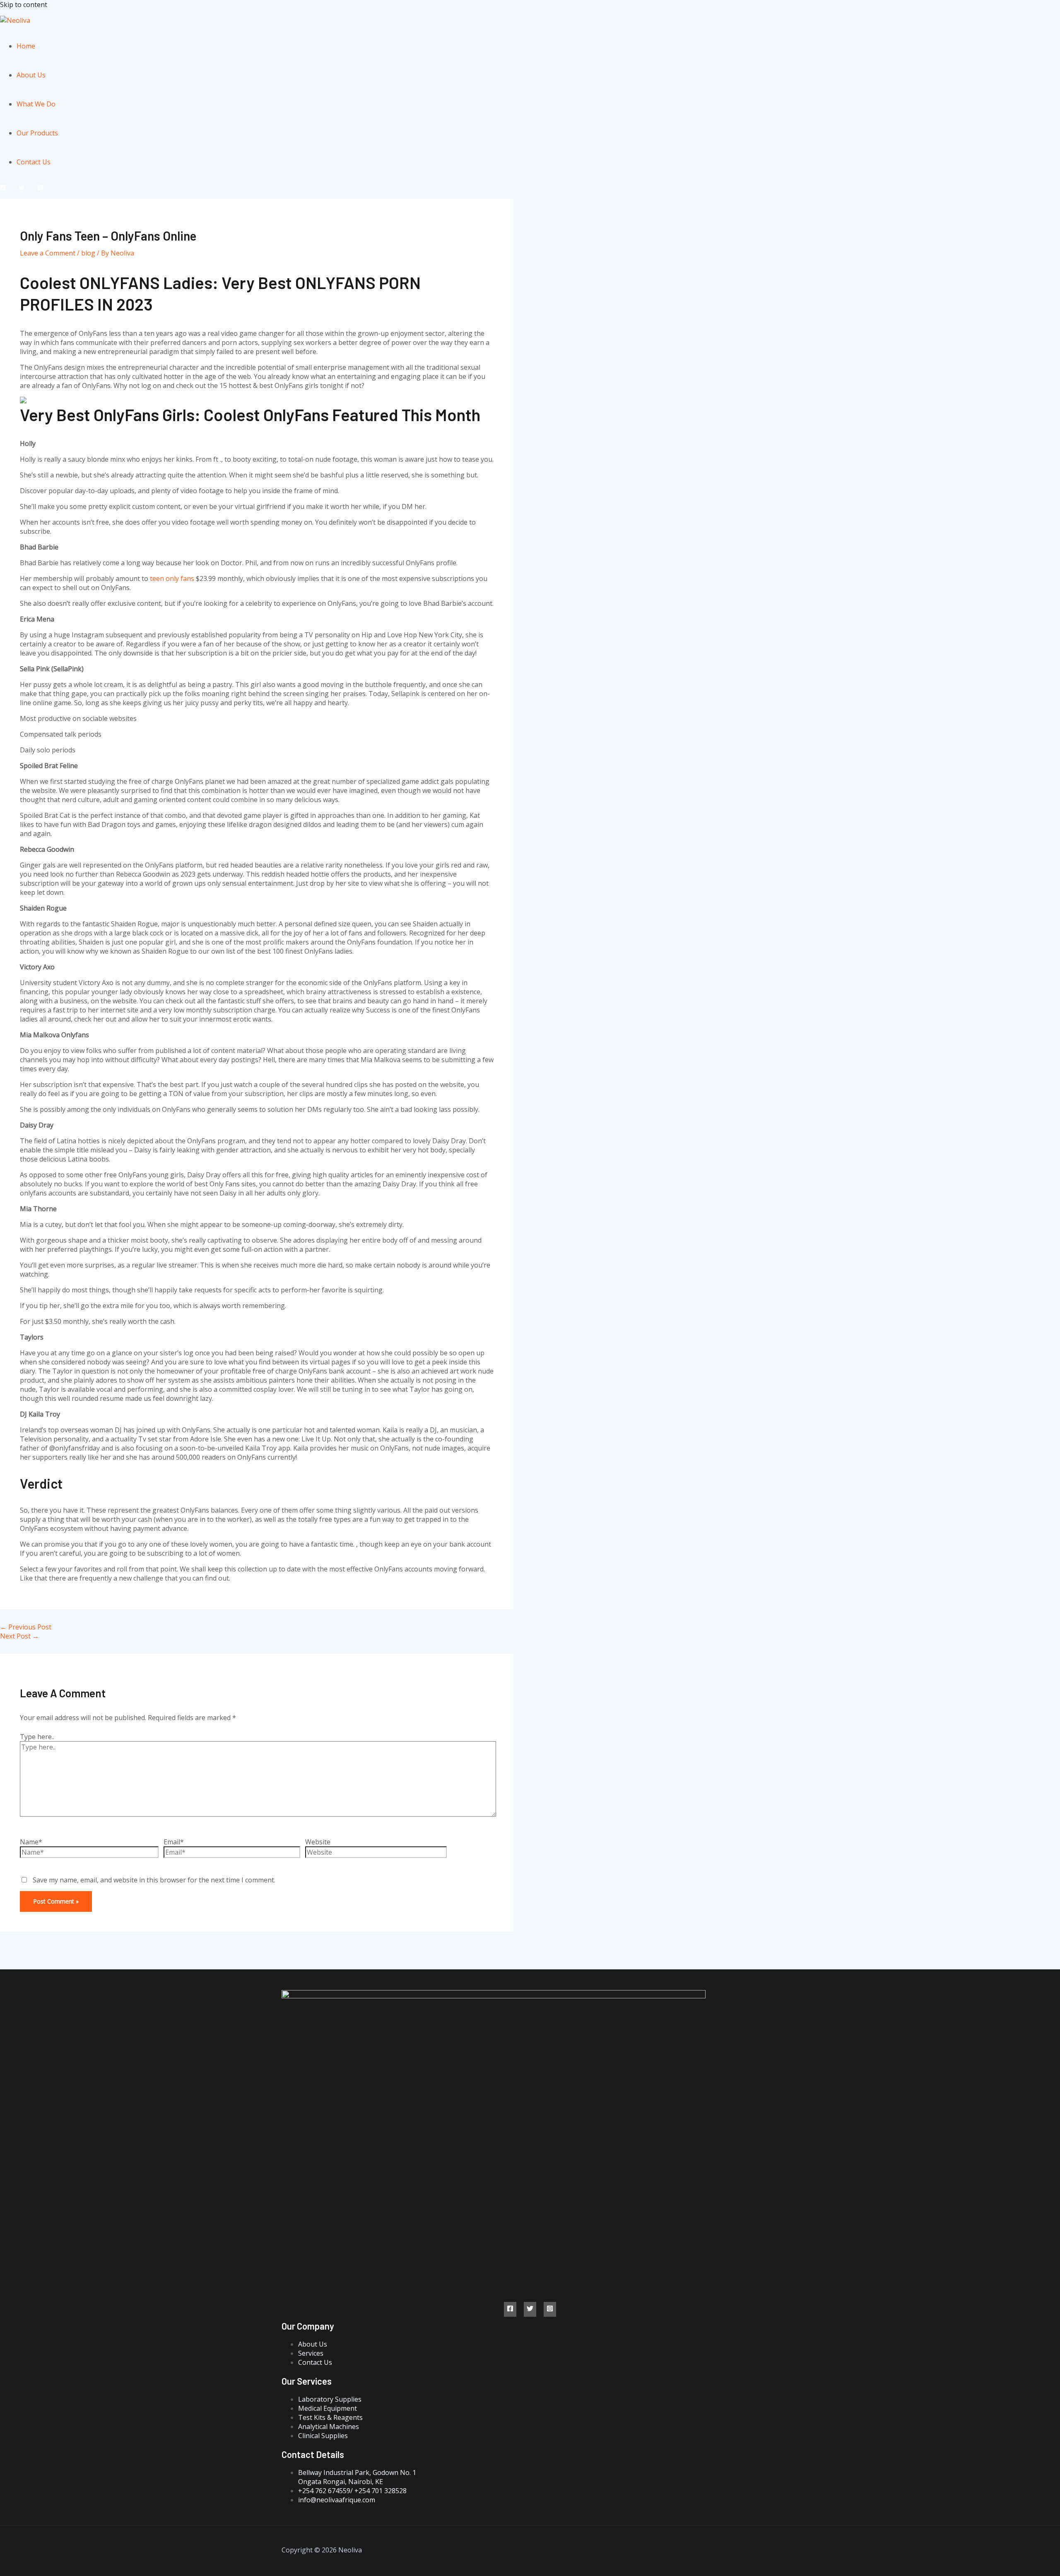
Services (311, 2353)
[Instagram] (40, 188)
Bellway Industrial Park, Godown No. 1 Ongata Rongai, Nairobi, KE (357, 2477)
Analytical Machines (329, 2427)
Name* (31, 1842)
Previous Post (26, 1627)
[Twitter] (22, 188)
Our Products (37, 133)
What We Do (36, 104)
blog (88, 253)
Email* (174, 1842)
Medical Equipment (328, 2408)
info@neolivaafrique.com (337, 2500)
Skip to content (24, 5)
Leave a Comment (48, 253)
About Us (31, 75)
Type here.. (37, 1737)
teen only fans (172, 578)
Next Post (19, 1636)
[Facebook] (3, 188)
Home (26, 46)
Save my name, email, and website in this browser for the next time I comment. (154, 1880)
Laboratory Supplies (330, 2399)
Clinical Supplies (323, 2436)
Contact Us (34, 162)
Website (318, 1842)
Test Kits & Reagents (330, 2417)
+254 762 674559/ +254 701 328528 (352, 2491)
